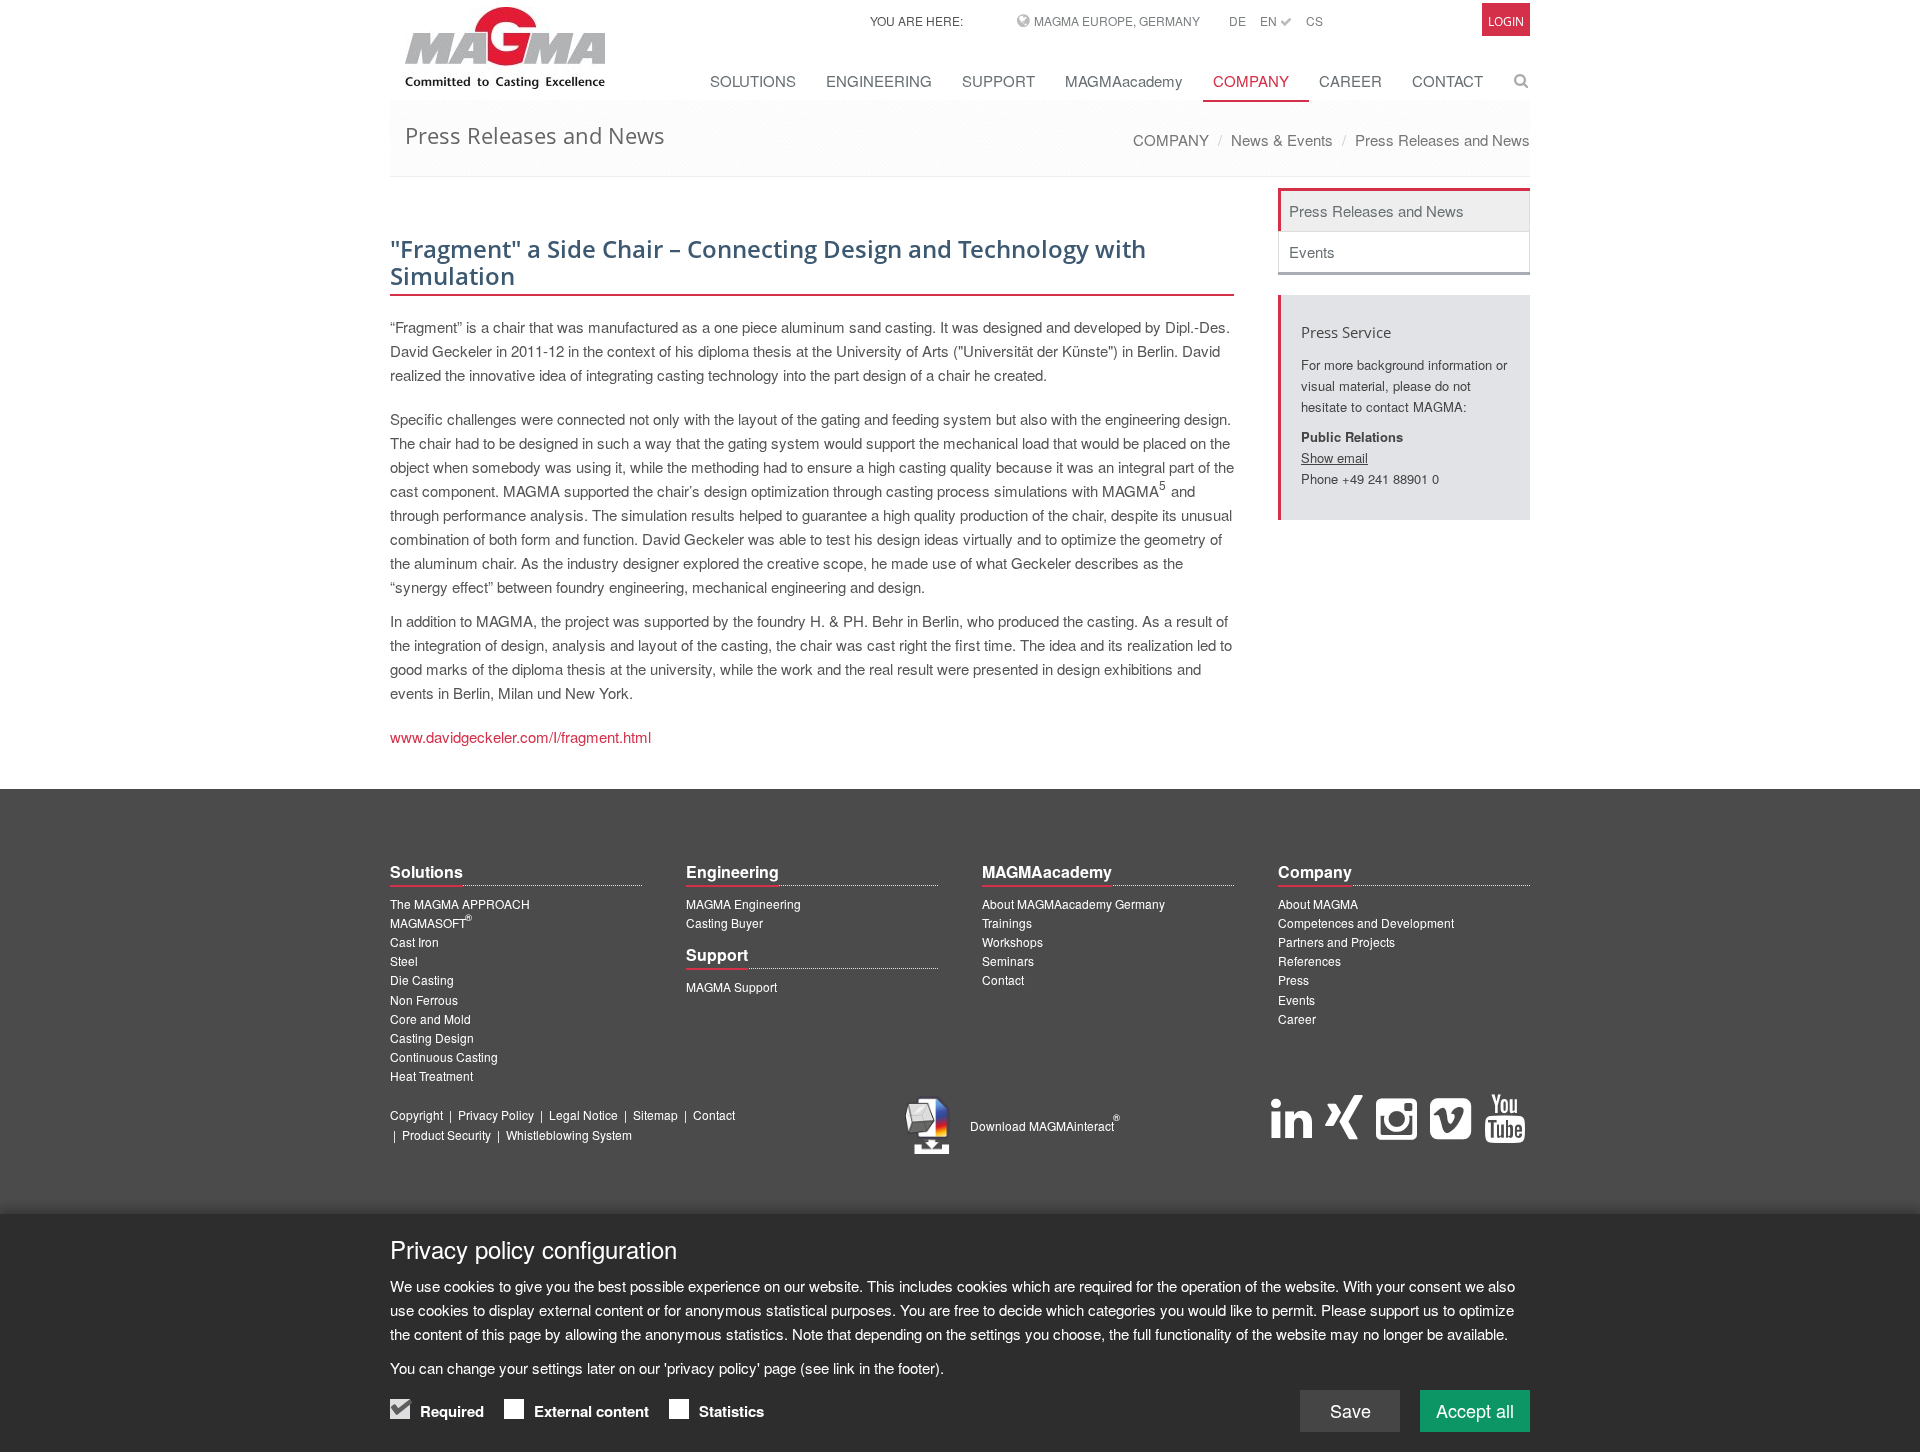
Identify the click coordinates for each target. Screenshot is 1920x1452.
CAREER (1350, 80)
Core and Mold (430, 1018)
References (1309, 960)
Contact (1003, 979)
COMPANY (1251, 80)
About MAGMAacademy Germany (1073, 903)
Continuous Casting (444, 1056)
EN (1270, 20)
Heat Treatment (431, 1075)
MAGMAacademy (1124, 80)
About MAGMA (1318, 903)
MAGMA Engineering (743, 903)
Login (1506, 21)
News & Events (1282, 139)
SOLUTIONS (753, 80)
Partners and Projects (1336, 941)
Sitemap (655, 1114)
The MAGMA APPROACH (460, 903)
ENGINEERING (879, 80)
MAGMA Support (731, 986)
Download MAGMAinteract (1045, 1125)
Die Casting (422, 979)
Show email (1334, 457)
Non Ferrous (424, 999)
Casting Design (432, 1037)
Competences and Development (1366, 922)
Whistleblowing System (569, 1134)
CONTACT (1447, 80)
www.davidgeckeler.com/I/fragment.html (520, 736)
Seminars (1008, 960)
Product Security (446, 1134)
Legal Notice (583, 1114)
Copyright (416, 1114)
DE (1237, 20)
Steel (404, 960)
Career (1297, 1018)
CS (1314, 20)
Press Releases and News (1442, 139)
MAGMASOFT (431, 922)
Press (1293, 979)
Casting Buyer (724, 922)
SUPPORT (998, 80)
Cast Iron (414, 941)
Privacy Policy (496, 1114)
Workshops (1012, 941)
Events (1312, 251)
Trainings (1007, 922)
